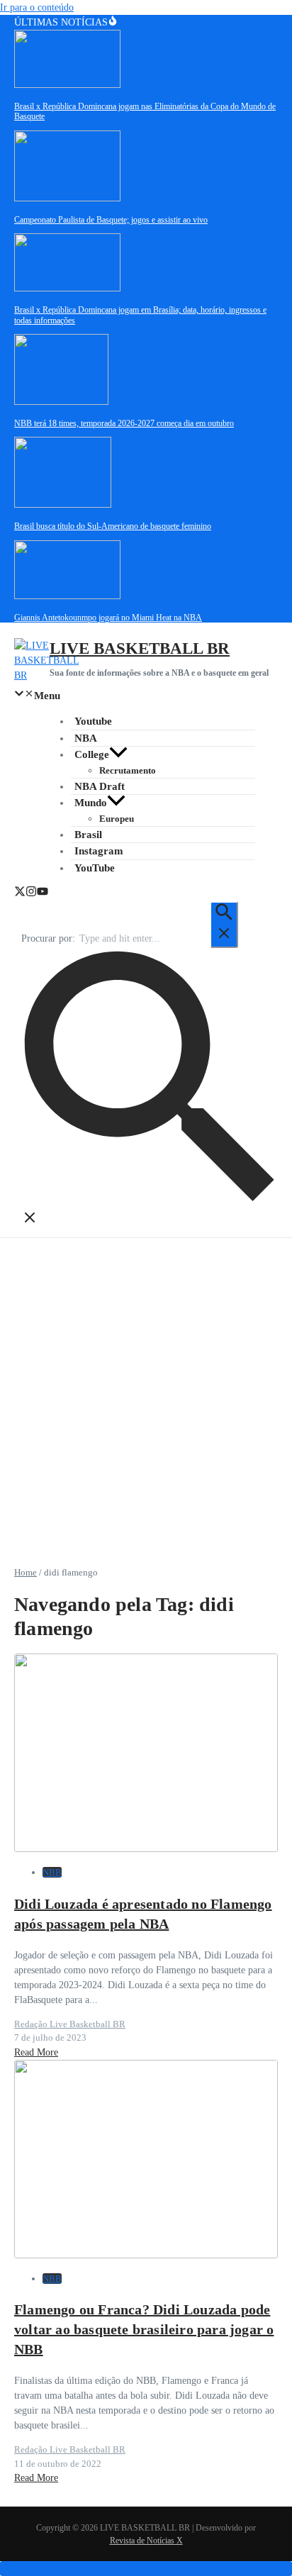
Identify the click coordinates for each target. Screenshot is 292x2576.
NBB (52, 1872)
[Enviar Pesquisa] (224, 925)
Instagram (99, 851)
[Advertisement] (146, 1391)
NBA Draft (100, 786)
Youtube (93, 721)
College (92, 754)
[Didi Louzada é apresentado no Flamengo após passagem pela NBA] (146, 1849)
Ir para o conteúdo (37, 7)
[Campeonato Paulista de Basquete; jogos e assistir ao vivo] (67, 198)
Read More (36, 2052)
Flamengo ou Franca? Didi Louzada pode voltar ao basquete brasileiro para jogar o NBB (144, 2329)
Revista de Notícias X (146, 2541)
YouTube (95, 868)
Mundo (91, 803)
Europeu (117, 819)
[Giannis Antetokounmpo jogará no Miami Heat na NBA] (67, 596)
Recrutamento (128, 770)
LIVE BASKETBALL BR (140, 648)
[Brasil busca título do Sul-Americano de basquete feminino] (63, 504)
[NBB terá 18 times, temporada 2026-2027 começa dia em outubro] (61, 402)
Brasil (88, 835)
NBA (86, 738)
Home (26, 1572)
